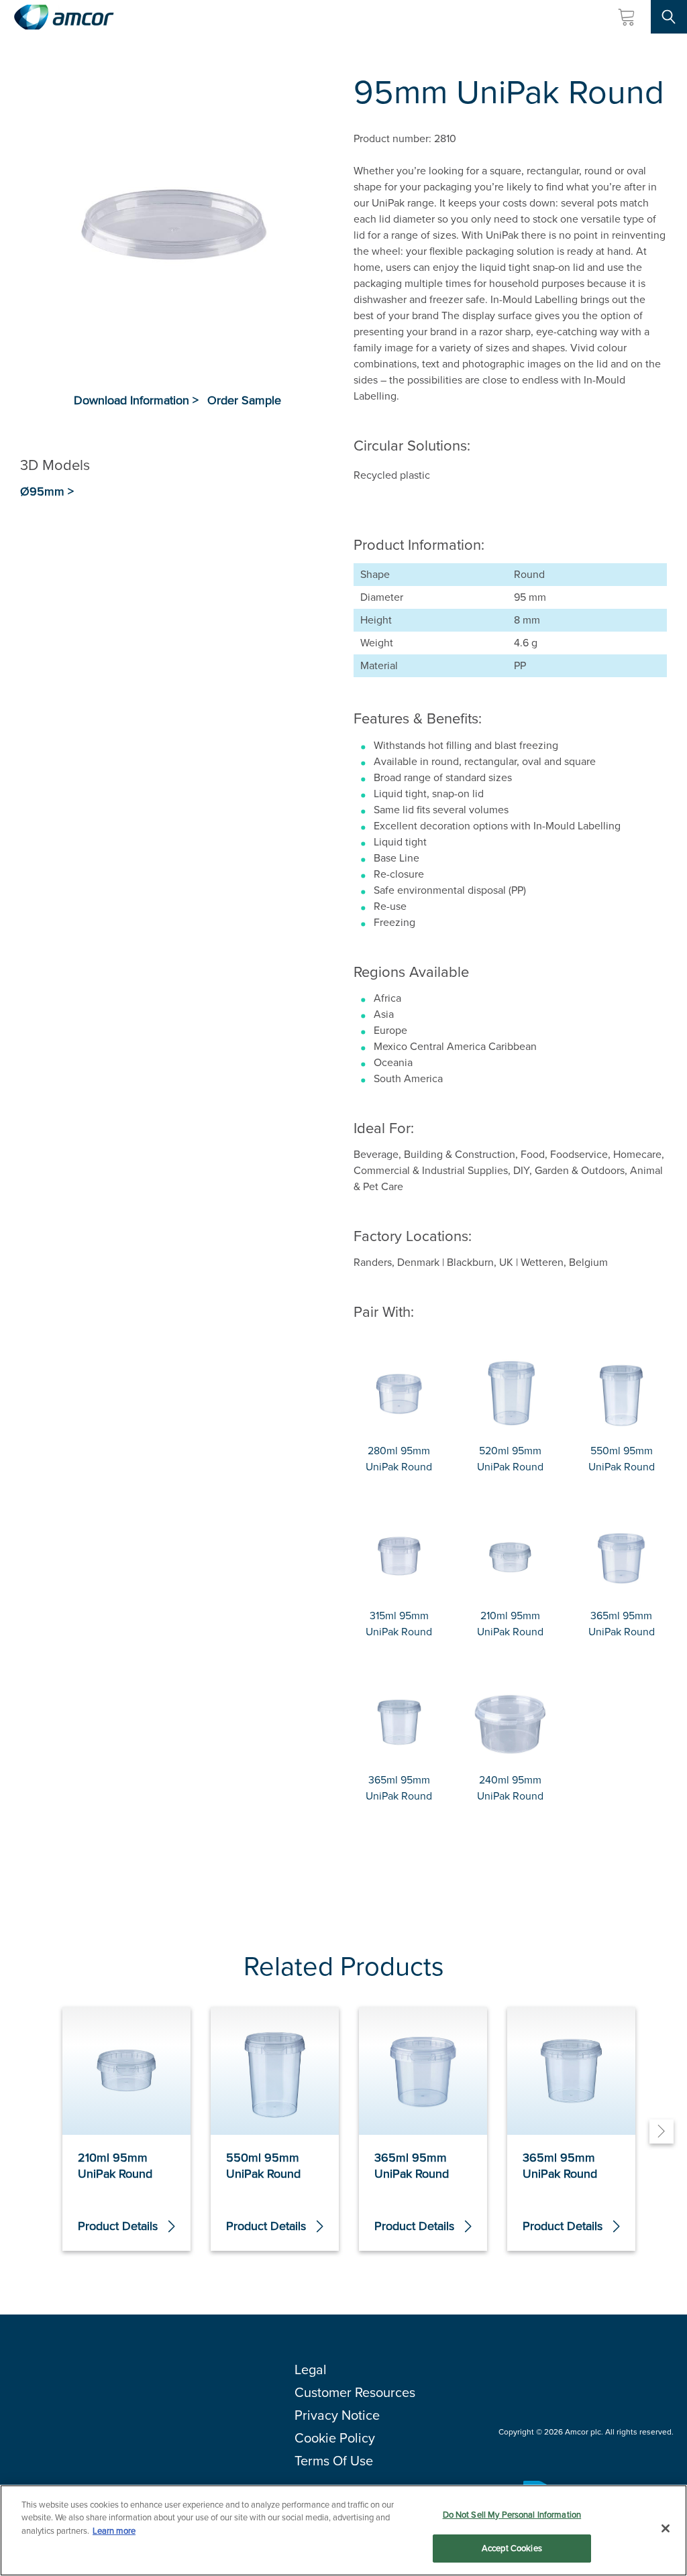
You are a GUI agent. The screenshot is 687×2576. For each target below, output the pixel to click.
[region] (343, 2530)
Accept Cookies (512, 2548)
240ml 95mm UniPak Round (510, 1788)
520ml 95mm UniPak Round (510, 1459)
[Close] (666, 2528)
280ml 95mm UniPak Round (399, 1459)
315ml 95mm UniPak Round (399, 1624)
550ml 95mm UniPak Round (622, 1459)
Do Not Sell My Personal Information (512, 2515)
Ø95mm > (47, 492)
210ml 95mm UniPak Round (510, 1624)
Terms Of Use (334, 2461)
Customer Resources (355, 2392)
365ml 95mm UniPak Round (622, 1624)
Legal (311, 2369)
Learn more (114, 2531)
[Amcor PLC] (64, 17)
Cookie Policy (335, 2438)
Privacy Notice (337, 2415)
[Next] (662, 2131)
